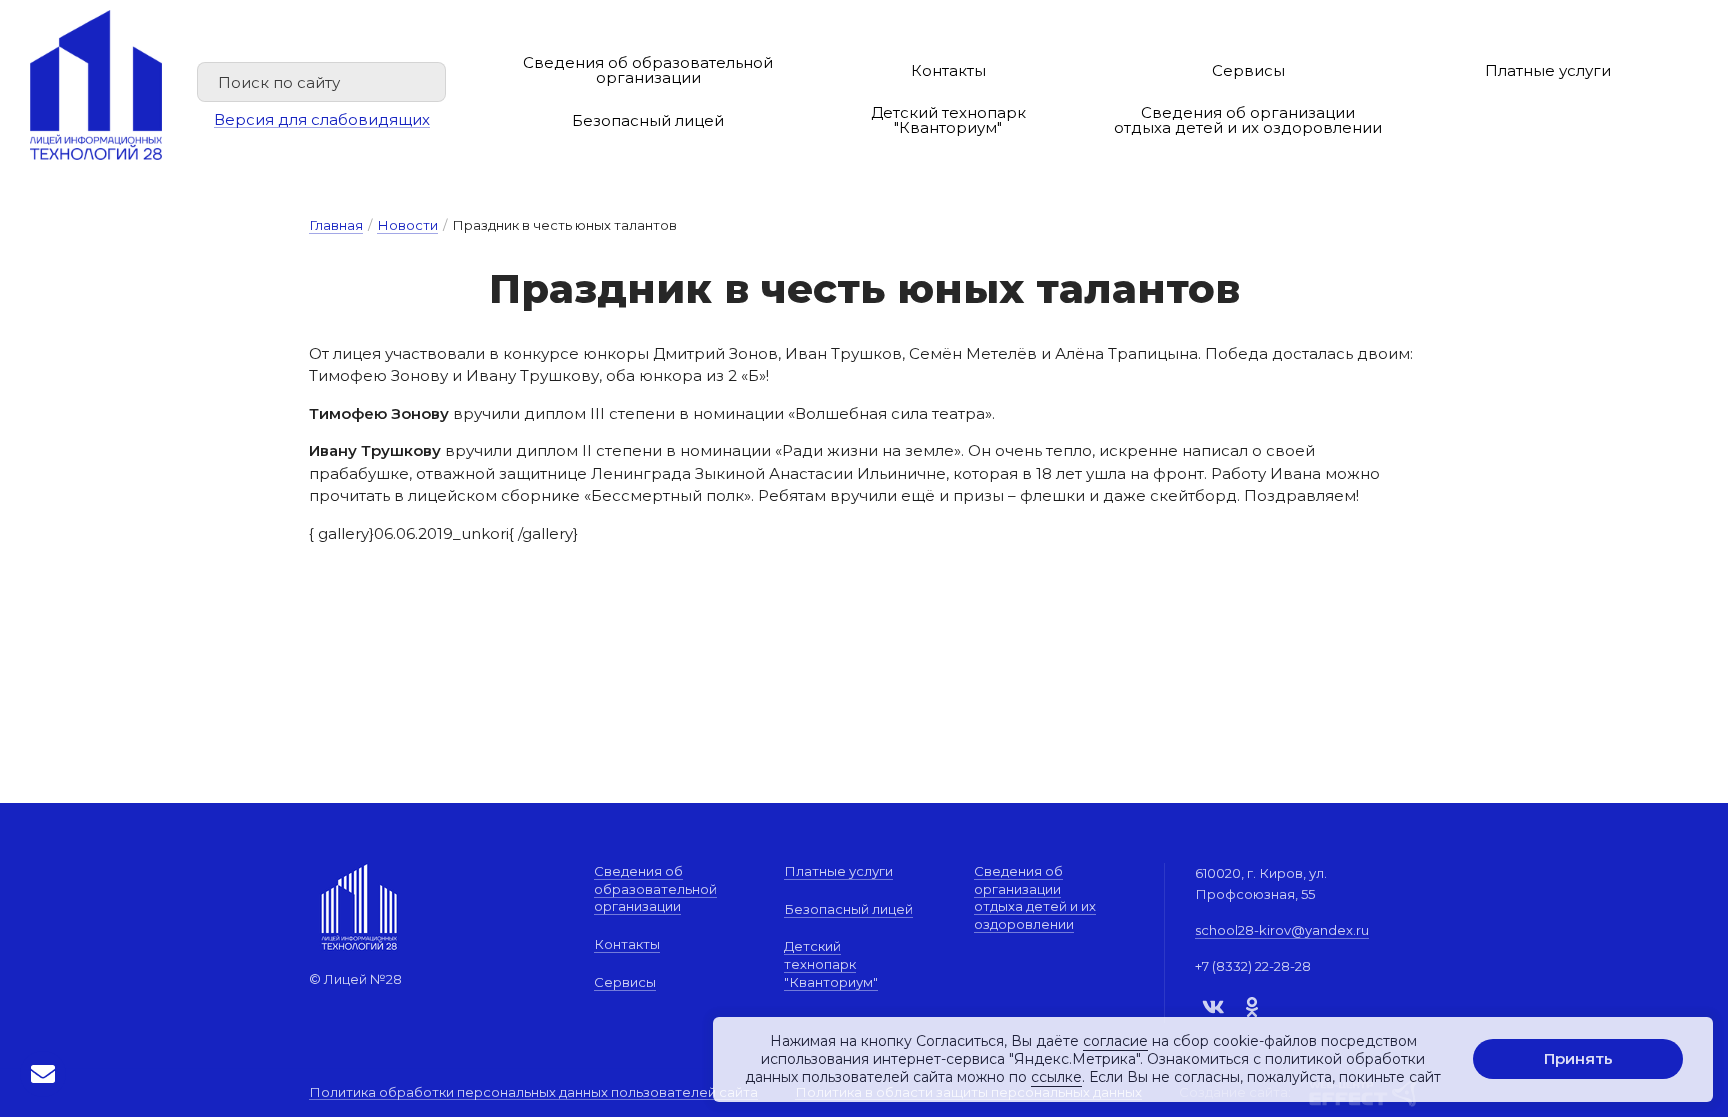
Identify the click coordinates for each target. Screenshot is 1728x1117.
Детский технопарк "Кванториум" (948, 120)
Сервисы (1248, 70)
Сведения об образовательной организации (648, 70)
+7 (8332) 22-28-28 (1253, 966)
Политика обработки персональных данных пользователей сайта (533, 1093)
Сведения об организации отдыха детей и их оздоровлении (1248, 120)
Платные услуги (1548, 70)
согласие (1115, 1041)
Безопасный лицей (648, 120)
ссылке (1056, 1078)
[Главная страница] (96, 85)
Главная (336, 225)
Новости (407, 225)
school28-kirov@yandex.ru (1282, 930)
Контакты (948, 70)
